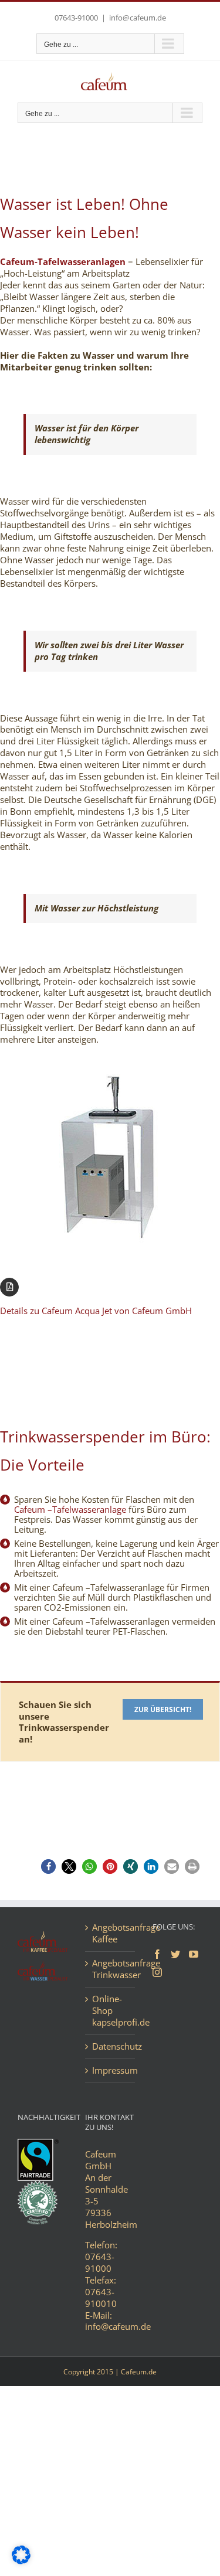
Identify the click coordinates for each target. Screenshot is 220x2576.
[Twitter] (175, 1954)
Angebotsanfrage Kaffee (111, 1933)
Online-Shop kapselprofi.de (111, 2011)
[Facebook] (157, 1954)
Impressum (111, 2070)
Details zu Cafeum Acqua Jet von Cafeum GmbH (96, 1311)
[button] (48, 1867)
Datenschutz (111, 2046)
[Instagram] (157, 1972)
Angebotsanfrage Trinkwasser (111, 1969)
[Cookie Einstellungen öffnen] (21, 2561)
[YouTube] (194, 1954)
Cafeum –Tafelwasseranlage (70, 1509)
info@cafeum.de (138, 18)
